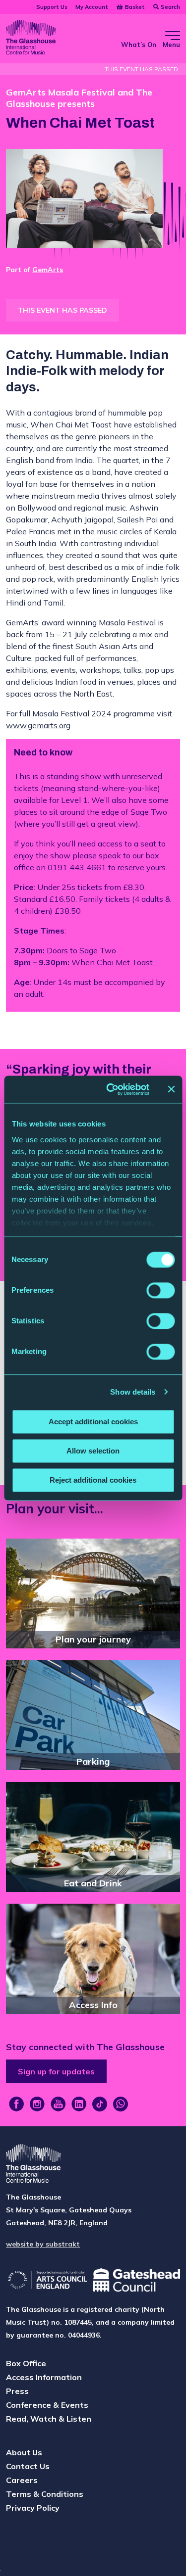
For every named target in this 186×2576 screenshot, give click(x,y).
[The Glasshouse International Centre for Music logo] (31, 39)
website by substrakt (43, 2244)
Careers (22, 2480)
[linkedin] (79, 2104)
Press (17, 2391)
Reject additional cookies (93, 1480)
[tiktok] (100, 2104)
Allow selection (93, 1451)
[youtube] (58, 2104)
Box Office (26, 2363)
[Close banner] (171, 1089)
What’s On (139, 45)
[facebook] (16, 2104)
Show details (133, 1392)
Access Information (44, 2377)
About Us (24, 2452)
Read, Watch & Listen (49, 2419)
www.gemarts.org (38, 725)
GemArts (48, 270)
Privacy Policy (33, 2508)
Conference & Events (47, 2405)
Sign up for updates (56, 2071)
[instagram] (37, 2104)
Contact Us (28, 2466)
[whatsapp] (121, 2104)
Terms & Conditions (45, 2494)
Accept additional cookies (93, 1422)
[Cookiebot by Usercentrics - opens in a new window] (111, 1089)
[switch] (160, 1290)
